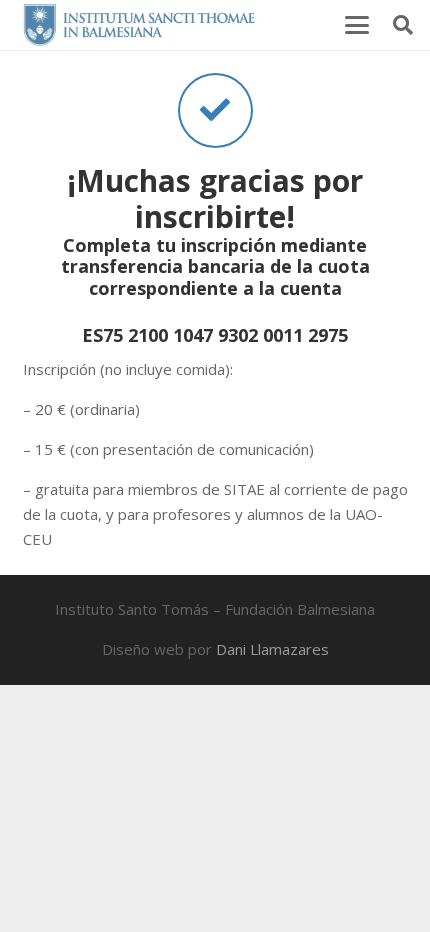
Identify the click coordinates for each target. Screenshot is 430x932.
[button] (357, 25)
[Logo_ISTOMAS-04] (139, 25)
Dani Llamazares (272, 649)
